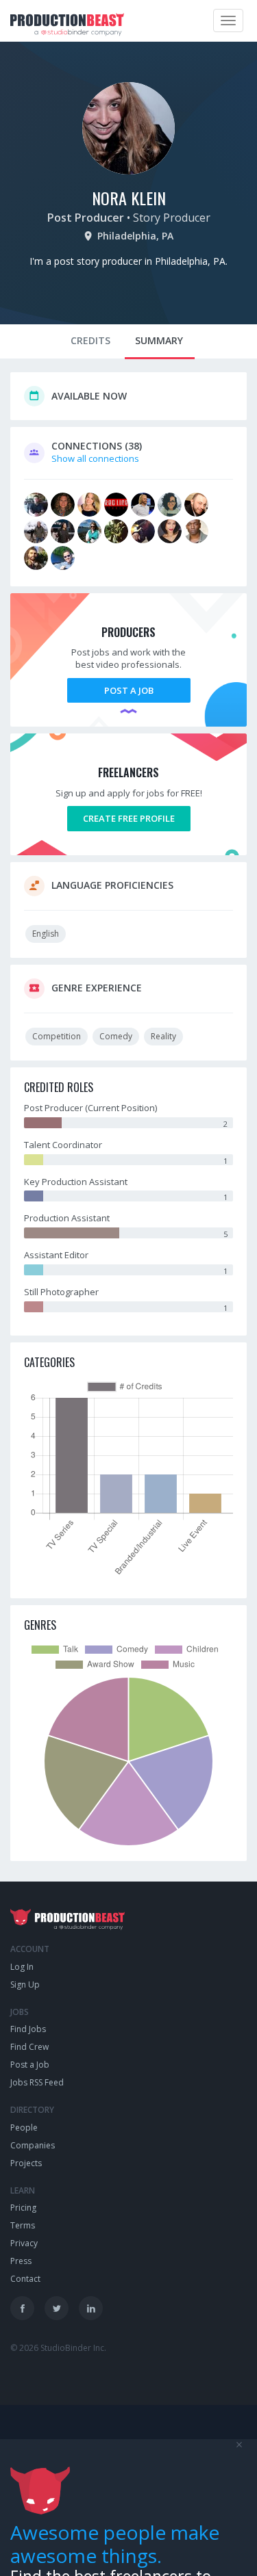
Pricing (23, 2208)
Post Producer (86, 218)
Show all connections (95, 458)
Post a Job (129, 690)
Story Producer (172, 218)
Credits (90, 340)
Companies (33, 2145)
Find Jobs (28, 2029)
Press (21, 2261)
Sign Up (25, 1985)
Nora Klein (129, 198)
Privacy (24, 2243)
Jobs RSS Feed (37, 2082)
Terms (23, 2225)
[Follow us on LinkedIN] (91, 2308)
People (24, 2128)
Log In (22, 1967)
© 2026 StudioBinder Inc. (58, 2348)
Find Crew (29, 2047)
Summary (159, 340)
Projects (26, 2163)
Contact (25, 2279)
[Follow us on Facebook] (22, 2308)
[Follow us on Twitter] (57, 2308)
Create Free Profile (129, 818)
